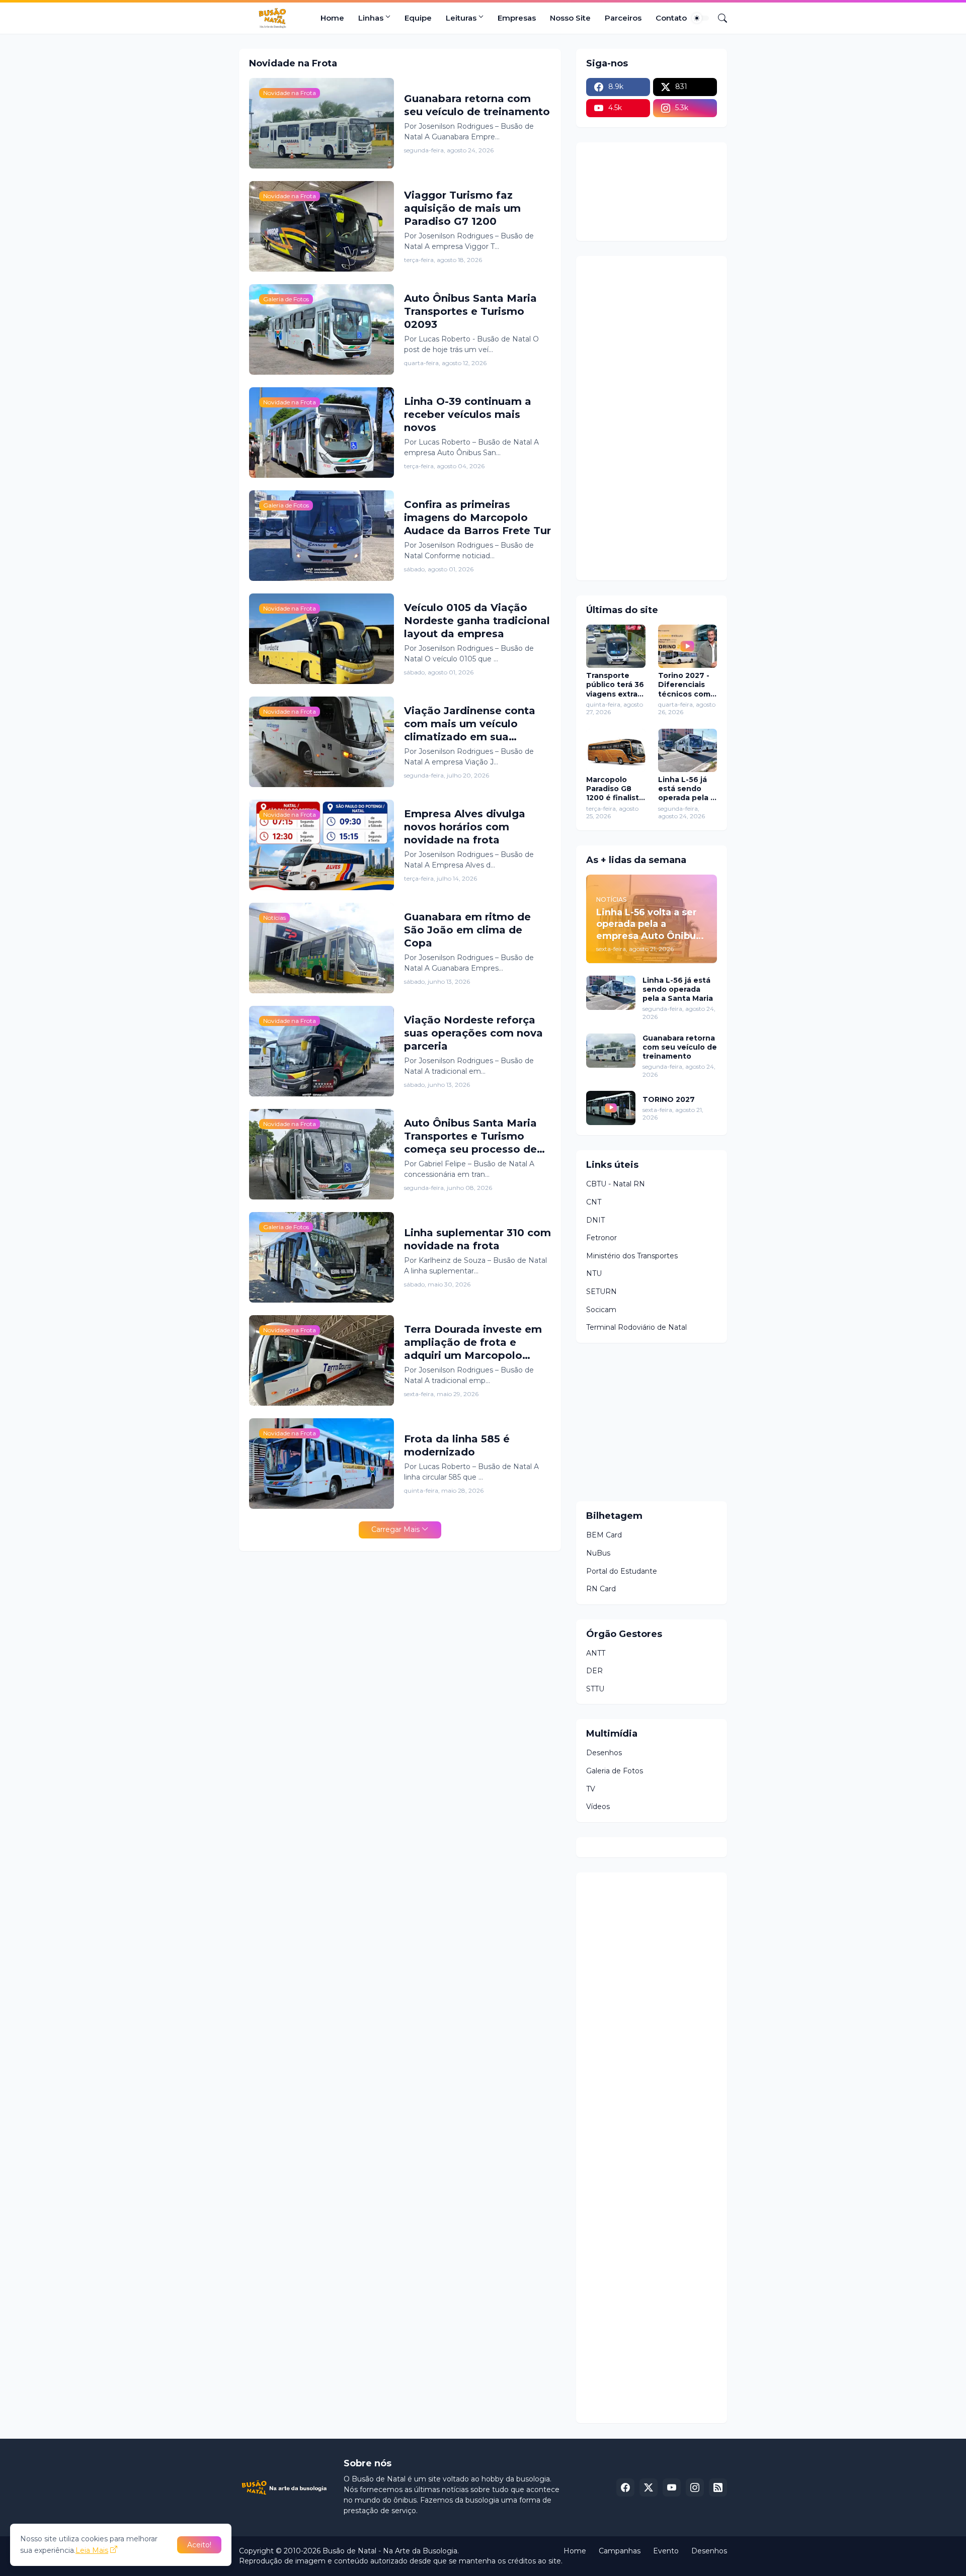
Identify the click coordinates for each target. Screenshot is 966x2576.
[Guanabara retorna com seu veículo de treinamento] (611, 1051)
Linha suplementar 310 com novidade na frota (477, 1239)
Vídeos (598, 1807)
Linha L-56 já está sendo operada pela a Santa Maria (687, 789)
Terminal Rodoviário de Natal (636, 1327)
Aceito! (199, 2545)
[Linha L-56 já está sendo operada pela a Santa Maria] (688, 750)
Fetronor (601, 1238)
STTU (595, 1689)
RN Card (601, 1589)
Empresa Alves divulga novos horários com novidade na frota (465, 827)
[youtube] (672, 2487)
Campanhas (620, 2551)
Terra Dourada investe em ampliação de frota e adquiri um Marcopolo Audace (473, 1343)
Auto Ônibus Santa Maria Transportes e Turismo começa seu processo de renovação (470, 1136)
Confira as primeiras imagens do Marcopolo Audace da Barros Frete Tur (477, 518)
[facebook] (625, 2487)
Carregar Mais (395, 1529)
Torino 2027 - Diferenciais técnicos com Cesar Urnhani (685, 685)
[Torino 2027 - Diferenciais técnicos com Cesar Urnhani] (688, 646)
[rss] (718, 2487)
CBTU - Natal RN (616, 1184)
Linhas (371, 18)
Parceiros (623, 18)
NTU (594, 1273)
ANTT (596, 1653)
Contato (671, 18)
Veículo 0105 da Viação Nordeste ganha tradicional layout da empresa (477, 621)
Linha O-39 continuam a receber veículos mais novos (468, 414)
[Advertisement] (662, 417)
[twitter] (649, 2487)
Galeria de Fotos (615, 1771)
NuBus (598, 1553)
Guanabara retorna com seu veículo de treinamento (477, 105)
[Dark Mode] (700, 18)
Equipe (418, 18)
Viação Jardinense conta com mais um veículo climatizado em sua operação (470, 724)
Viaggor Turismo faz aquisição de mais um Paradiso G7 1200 (462, 208)
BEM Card (604, 1535)
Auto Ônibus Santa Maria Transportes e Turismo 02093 (470, 311)
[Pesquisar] (718, 18)
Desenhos (604, 1753)
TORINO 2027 (669, 1099)
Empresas (517, 18)
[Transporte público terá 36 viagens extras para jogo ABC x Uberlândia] (616, 646)
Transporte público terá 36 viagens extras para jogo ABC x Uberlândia (615, 685)
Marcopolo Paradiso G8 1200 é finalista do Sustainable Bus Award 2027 (615, 789)
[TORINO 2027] (611, 1108)
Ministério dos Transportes (632, 1256)
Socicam (601, 1310)
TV (591, 1789)
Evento (666, 2551)
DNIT (595, 1220)
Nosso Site (570, 18)
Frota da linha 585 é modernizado (457, 1445)
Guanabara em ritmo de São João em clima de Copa (467, 930)
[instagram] (695, 2487)
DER (594, 1671)
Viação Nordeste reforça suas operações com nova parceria (473, 1033)
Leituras (461, 18)
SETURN (601, 1292)
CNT (594, 1202)
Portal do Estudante (622, 1571)
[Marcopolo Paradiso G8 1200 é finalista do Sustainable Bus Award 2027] (616, 750)
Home (332, 18)
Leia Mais (92, 2550)
